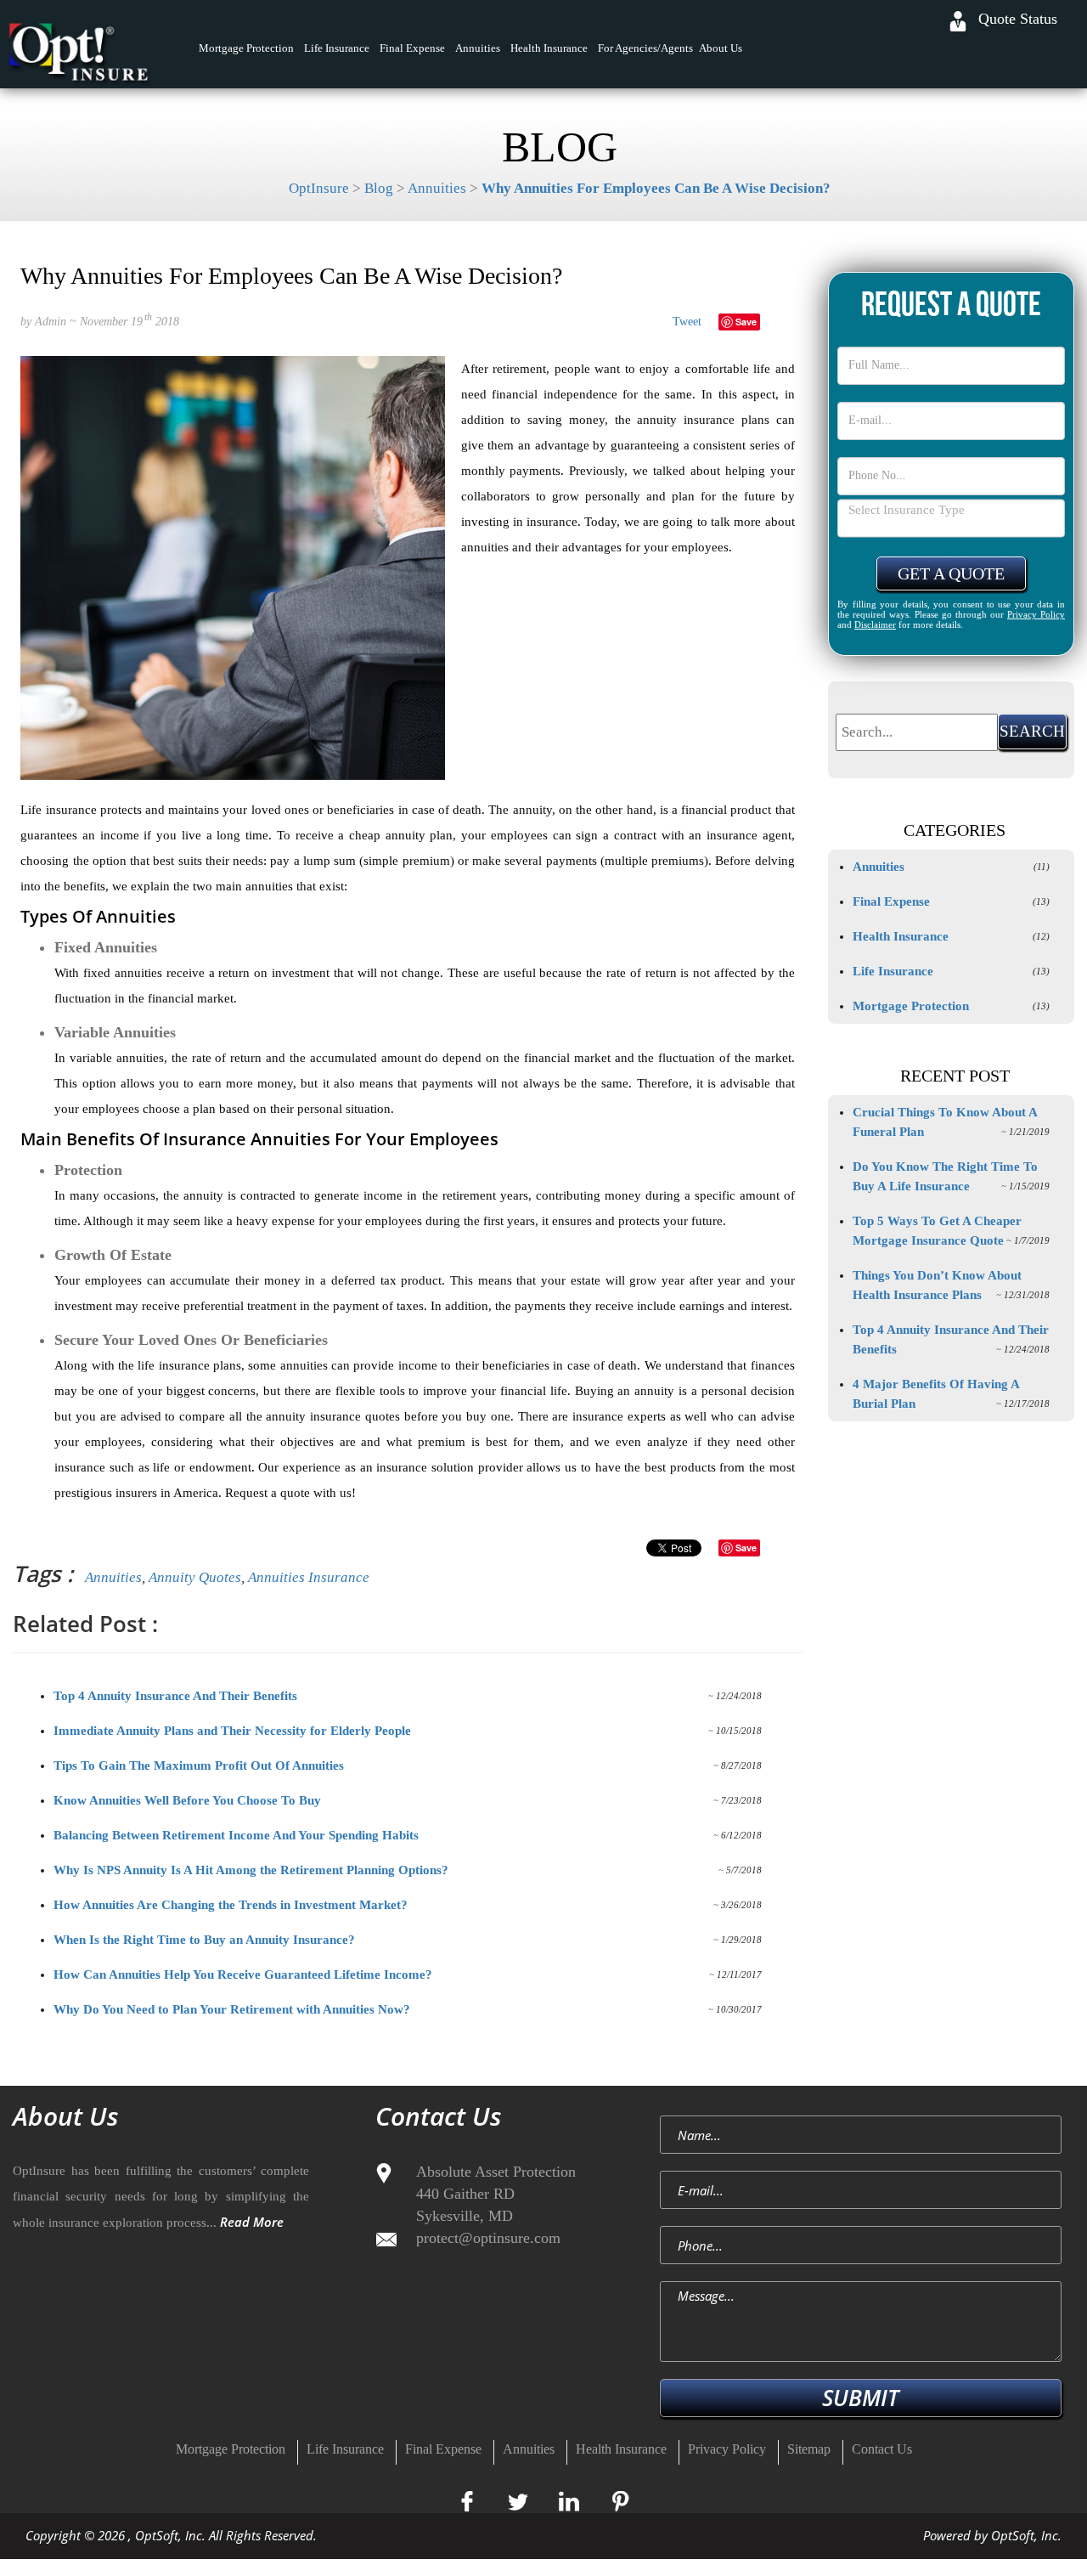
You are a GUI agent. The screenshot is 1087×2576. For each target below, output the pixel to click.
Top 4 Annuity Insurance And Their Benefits (175, 1696)
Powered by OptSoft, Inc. (992, 2535)
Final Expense (412, 48)
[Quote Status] (958, 21)
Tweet (687, 322)
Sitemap (809, 2449)
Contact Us (882, 2449)
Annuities (478, 48)
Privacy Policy (1036, 614)
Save (746, 322)
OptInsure (319, 188)
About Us (721, 48)
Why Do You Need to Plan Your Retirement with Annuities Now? (232, 2009)
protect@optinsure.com (488, 2238)
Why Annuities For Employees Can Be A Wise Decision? (656, 188)
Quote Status (1018, 19)
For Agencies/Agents (645, 48)
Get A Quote (951, 573)
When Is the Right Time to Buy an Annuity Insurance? (204, 1940)
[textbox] (917, 732)
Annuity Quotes (195, 1577)
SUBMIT (860, 2398)
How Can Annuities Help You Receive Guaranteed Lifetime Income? (243, 1974)
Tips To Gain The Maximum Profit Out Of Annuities (199, 1765)
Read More (252, 2222)
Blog (379, 188)
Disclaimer (875, 624)
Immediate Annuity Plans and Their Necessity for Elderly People (232, 1731)
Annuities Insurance (309, 1577)
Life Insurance (337, 48)
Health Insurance (549, 48)
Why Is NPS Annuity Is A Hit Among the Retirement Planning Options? (251, 1870)
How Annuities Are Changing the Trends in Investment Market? (231, 1905)
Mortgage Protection (246, 48)
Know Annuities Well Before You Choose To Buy (187, 1800)
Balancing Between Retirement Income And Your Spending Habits (236, 1835)
